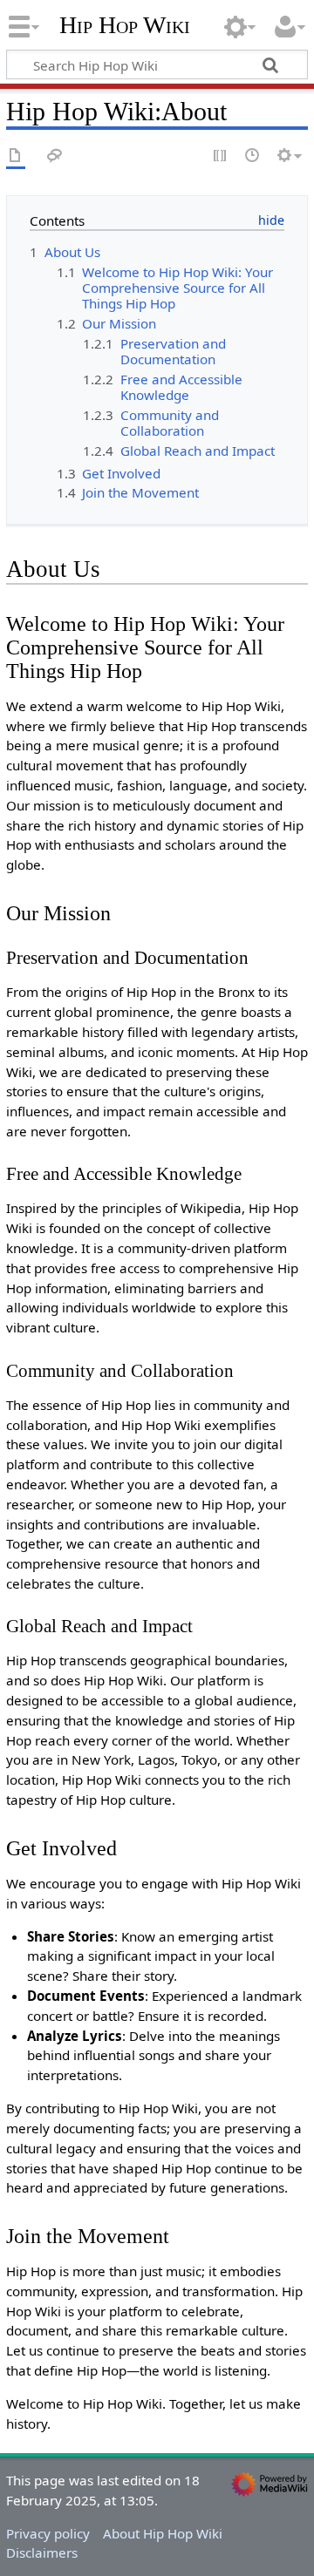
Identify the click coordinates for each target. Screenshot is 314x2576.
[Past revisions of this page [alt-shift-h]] (253, 156)
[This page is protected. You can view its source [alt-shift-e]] (221, 156)
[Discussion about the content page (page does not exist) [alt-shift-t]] (55, 156)
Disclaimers (42, 2552)
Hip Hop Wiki (125, 25)
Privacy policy (48, 2533)
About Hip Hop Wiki (163, 2533)
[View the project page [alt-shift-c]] (16, 156)
